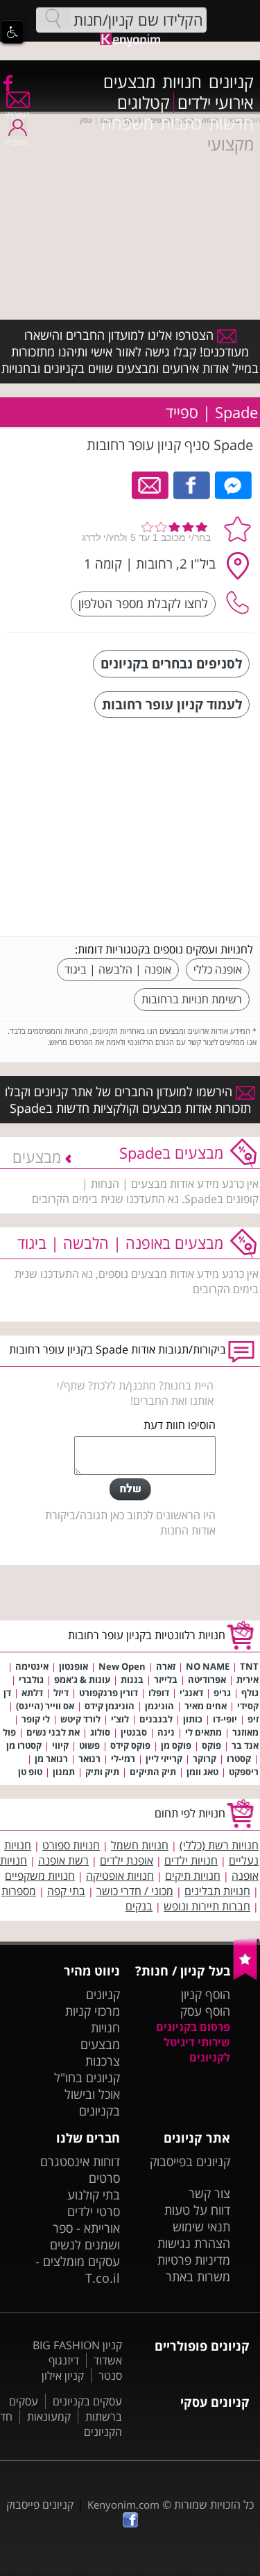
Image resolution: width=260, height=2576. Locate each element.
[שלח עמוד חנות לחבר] (151, 484)
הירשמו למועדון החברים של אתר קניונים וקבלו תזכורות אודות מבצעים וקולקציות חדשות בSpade (128, 1100)
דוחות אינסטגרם (80, 2161)
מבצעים (129, 82)
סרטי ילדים (94, 2211)
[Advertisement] (149, 829)
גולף (250, 1693)
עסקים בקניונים (87, 2401)
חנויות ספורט (71, 1845)
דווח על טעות (197, 2210)
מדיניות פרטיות (194, 2260)
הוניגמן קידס (110, 1706)
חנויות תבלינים (217, 1891)
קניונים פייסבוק (40, 2505)
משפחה (127, 123)
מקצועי (231, 144)
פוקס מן (176, 1745)
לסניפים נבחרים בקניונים (171, 663)
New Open (122, 1666)
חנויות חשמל (140, 1845)
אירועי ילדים (216, 103)
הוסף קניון (206, 1994)
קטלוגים (144, 103)
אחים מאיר (206, 1706)
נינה (166, 1732)
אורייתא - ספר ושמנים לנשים (85, 2236)
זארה (166, 1666)
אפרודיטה (207, 1679)
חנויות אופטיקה (120, 1876)
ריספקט (244, 1772)
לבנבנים (156, 1719)
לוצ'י (120, 1719)
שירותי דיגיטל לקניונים (197, 2050)
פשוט (89, 1745)
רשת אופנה (63, 1860)
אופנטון (73, 1666)
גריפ (222, 1693)
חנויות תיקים (193, 1876)
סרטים (104, 2178)
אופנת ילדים (127, 1860)
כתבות (181, 123)
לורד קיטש (80, 1719)
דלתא (32, 1693)
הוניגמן (159, 1706)
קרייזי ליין (164, 1758)
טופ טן (30, 1772)
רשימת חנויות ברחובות (192, 999)
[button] (12, 32)
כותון (193, 1719)
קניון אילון (63, 2376)
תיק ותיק (102, 1772)
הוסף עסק (205, 2011)
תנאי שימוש (201, 2227)
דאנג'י (191, 1693)
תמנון (64, 1772)
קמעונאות (49, 2417)
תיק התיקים (153, 1772)
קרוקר (205, 1758)
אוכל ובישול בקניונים (92, 2102)
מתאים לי (203, 1732)
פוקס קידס (130, 1745)
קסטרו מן (24, 1745)
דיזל (61, 1693)
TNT (249, 1666)
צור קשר (209, 2193)
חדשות (231, 123)
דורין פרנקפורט (109, 1693)
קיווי (60, 1745)
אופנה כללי (218, 969)
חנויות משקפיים (40, 1876)
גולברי (31, 1679)
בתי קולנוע (94, 2195)
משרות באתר (198, 2276)
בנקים (139, 1906)
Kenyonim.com (123, 2505)
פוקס (211, 1745)
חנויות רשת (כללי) (219, 1845)
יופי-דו (225, 1719)
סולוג (100, 1732)
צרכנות (103, 2061)
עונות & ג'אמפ (82, 1679)
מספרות (19, 1891)
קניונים (231, 82)
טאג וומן (202, 1772)
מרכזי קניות (93, 2011)
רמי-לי (123, 1758)
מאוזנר (245, 1732)
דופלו (159, 1693)
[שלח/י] (130, 1489)
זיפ (253, 1719)
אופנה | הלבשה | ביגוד (118, 969)
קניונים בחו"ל (87, 2077)
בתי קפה (66, 1891)
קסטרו (239, 1758)
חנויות (182, 82)
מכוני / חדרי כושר (135, 1891)
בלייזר (166, 1679)
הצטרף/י (18, 114)
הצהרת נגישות (194, 2243)
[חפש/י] (53, 19)
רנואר (89, 1758)
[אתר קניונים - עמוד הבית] (246, 1977)
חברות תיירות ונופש (207, 1906)
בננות (132, 1679)
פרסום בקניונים (193, 2027)
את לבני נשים (53, 1732)
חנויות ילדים (191, 1860)
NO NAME (208, 1666)
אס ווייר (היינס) (45, 1706)
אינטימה (32, 1666)
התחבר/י (17, 142)
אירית (248, 1679)
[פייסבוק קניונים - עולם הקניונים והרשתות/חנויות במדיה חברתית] (7, 83)
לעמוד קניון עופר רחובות (172, 704)
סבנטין (134, 1732)
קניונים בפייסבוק (190, 2161)
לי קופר (36, 1719)
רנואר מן (51, 1758)
